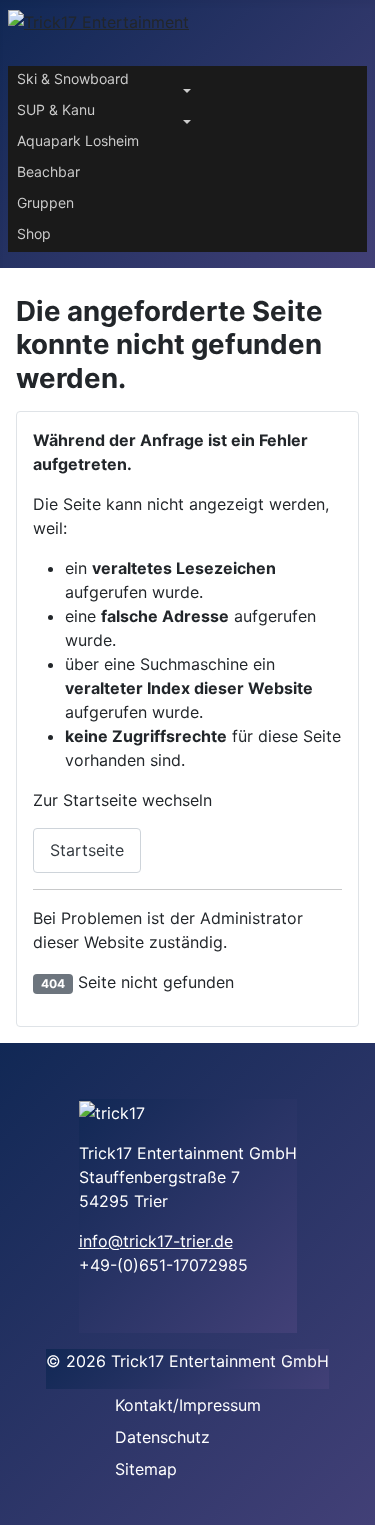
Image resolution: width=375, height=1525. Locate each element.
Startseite (87, 850)
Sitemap (146, 1469)
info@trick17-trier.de (156, 1241)
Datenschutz (162, 1437)
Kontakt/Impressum (188, 1405)
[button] (187, 81)
